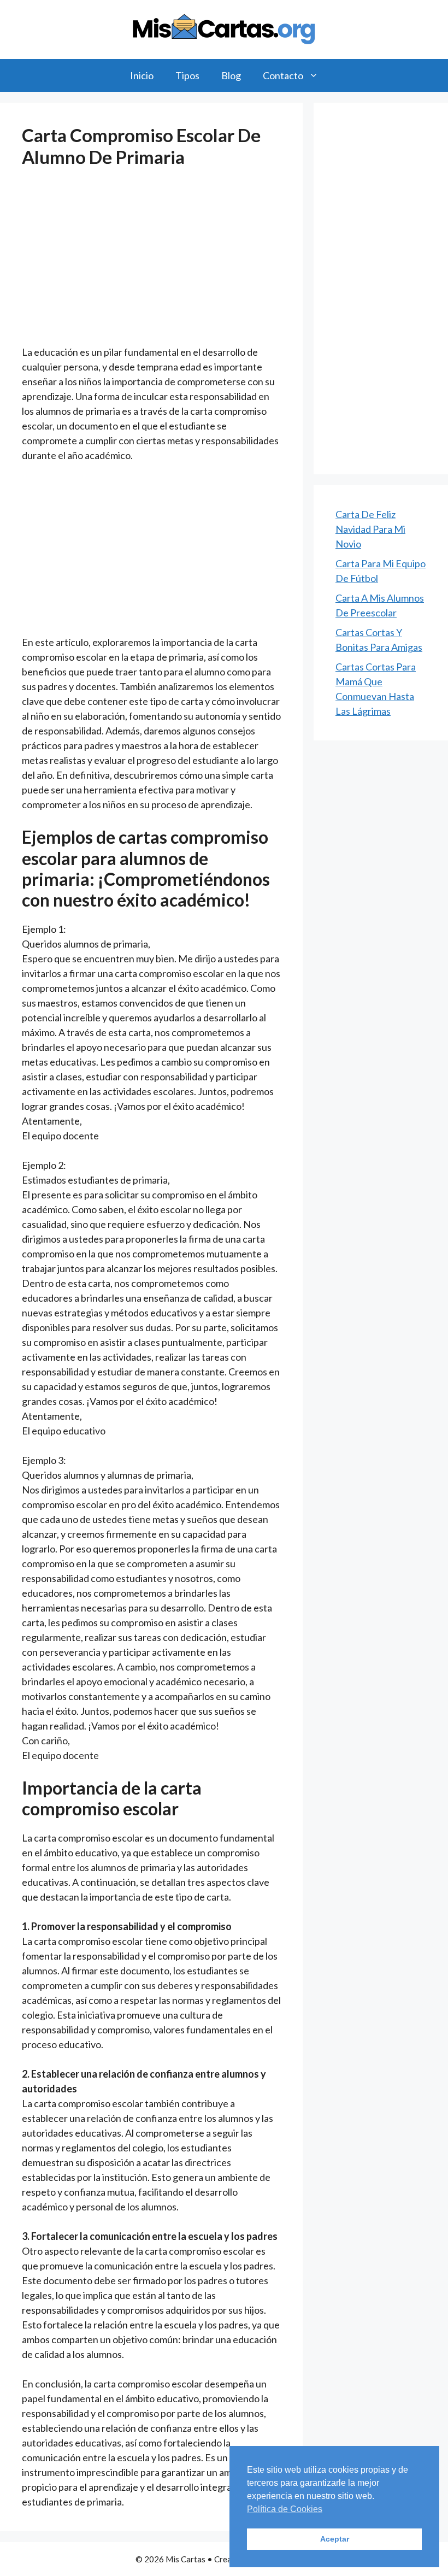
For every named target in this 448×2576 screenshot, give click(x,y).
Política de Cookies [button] (285, 2509)
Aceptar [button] (335, 2539)
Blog (231, 75)
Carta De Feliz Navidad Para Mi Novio (370, 529)
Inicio (142, 75)
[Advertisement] (151, 264)
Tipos (187, 75)
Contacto (283, 75)
